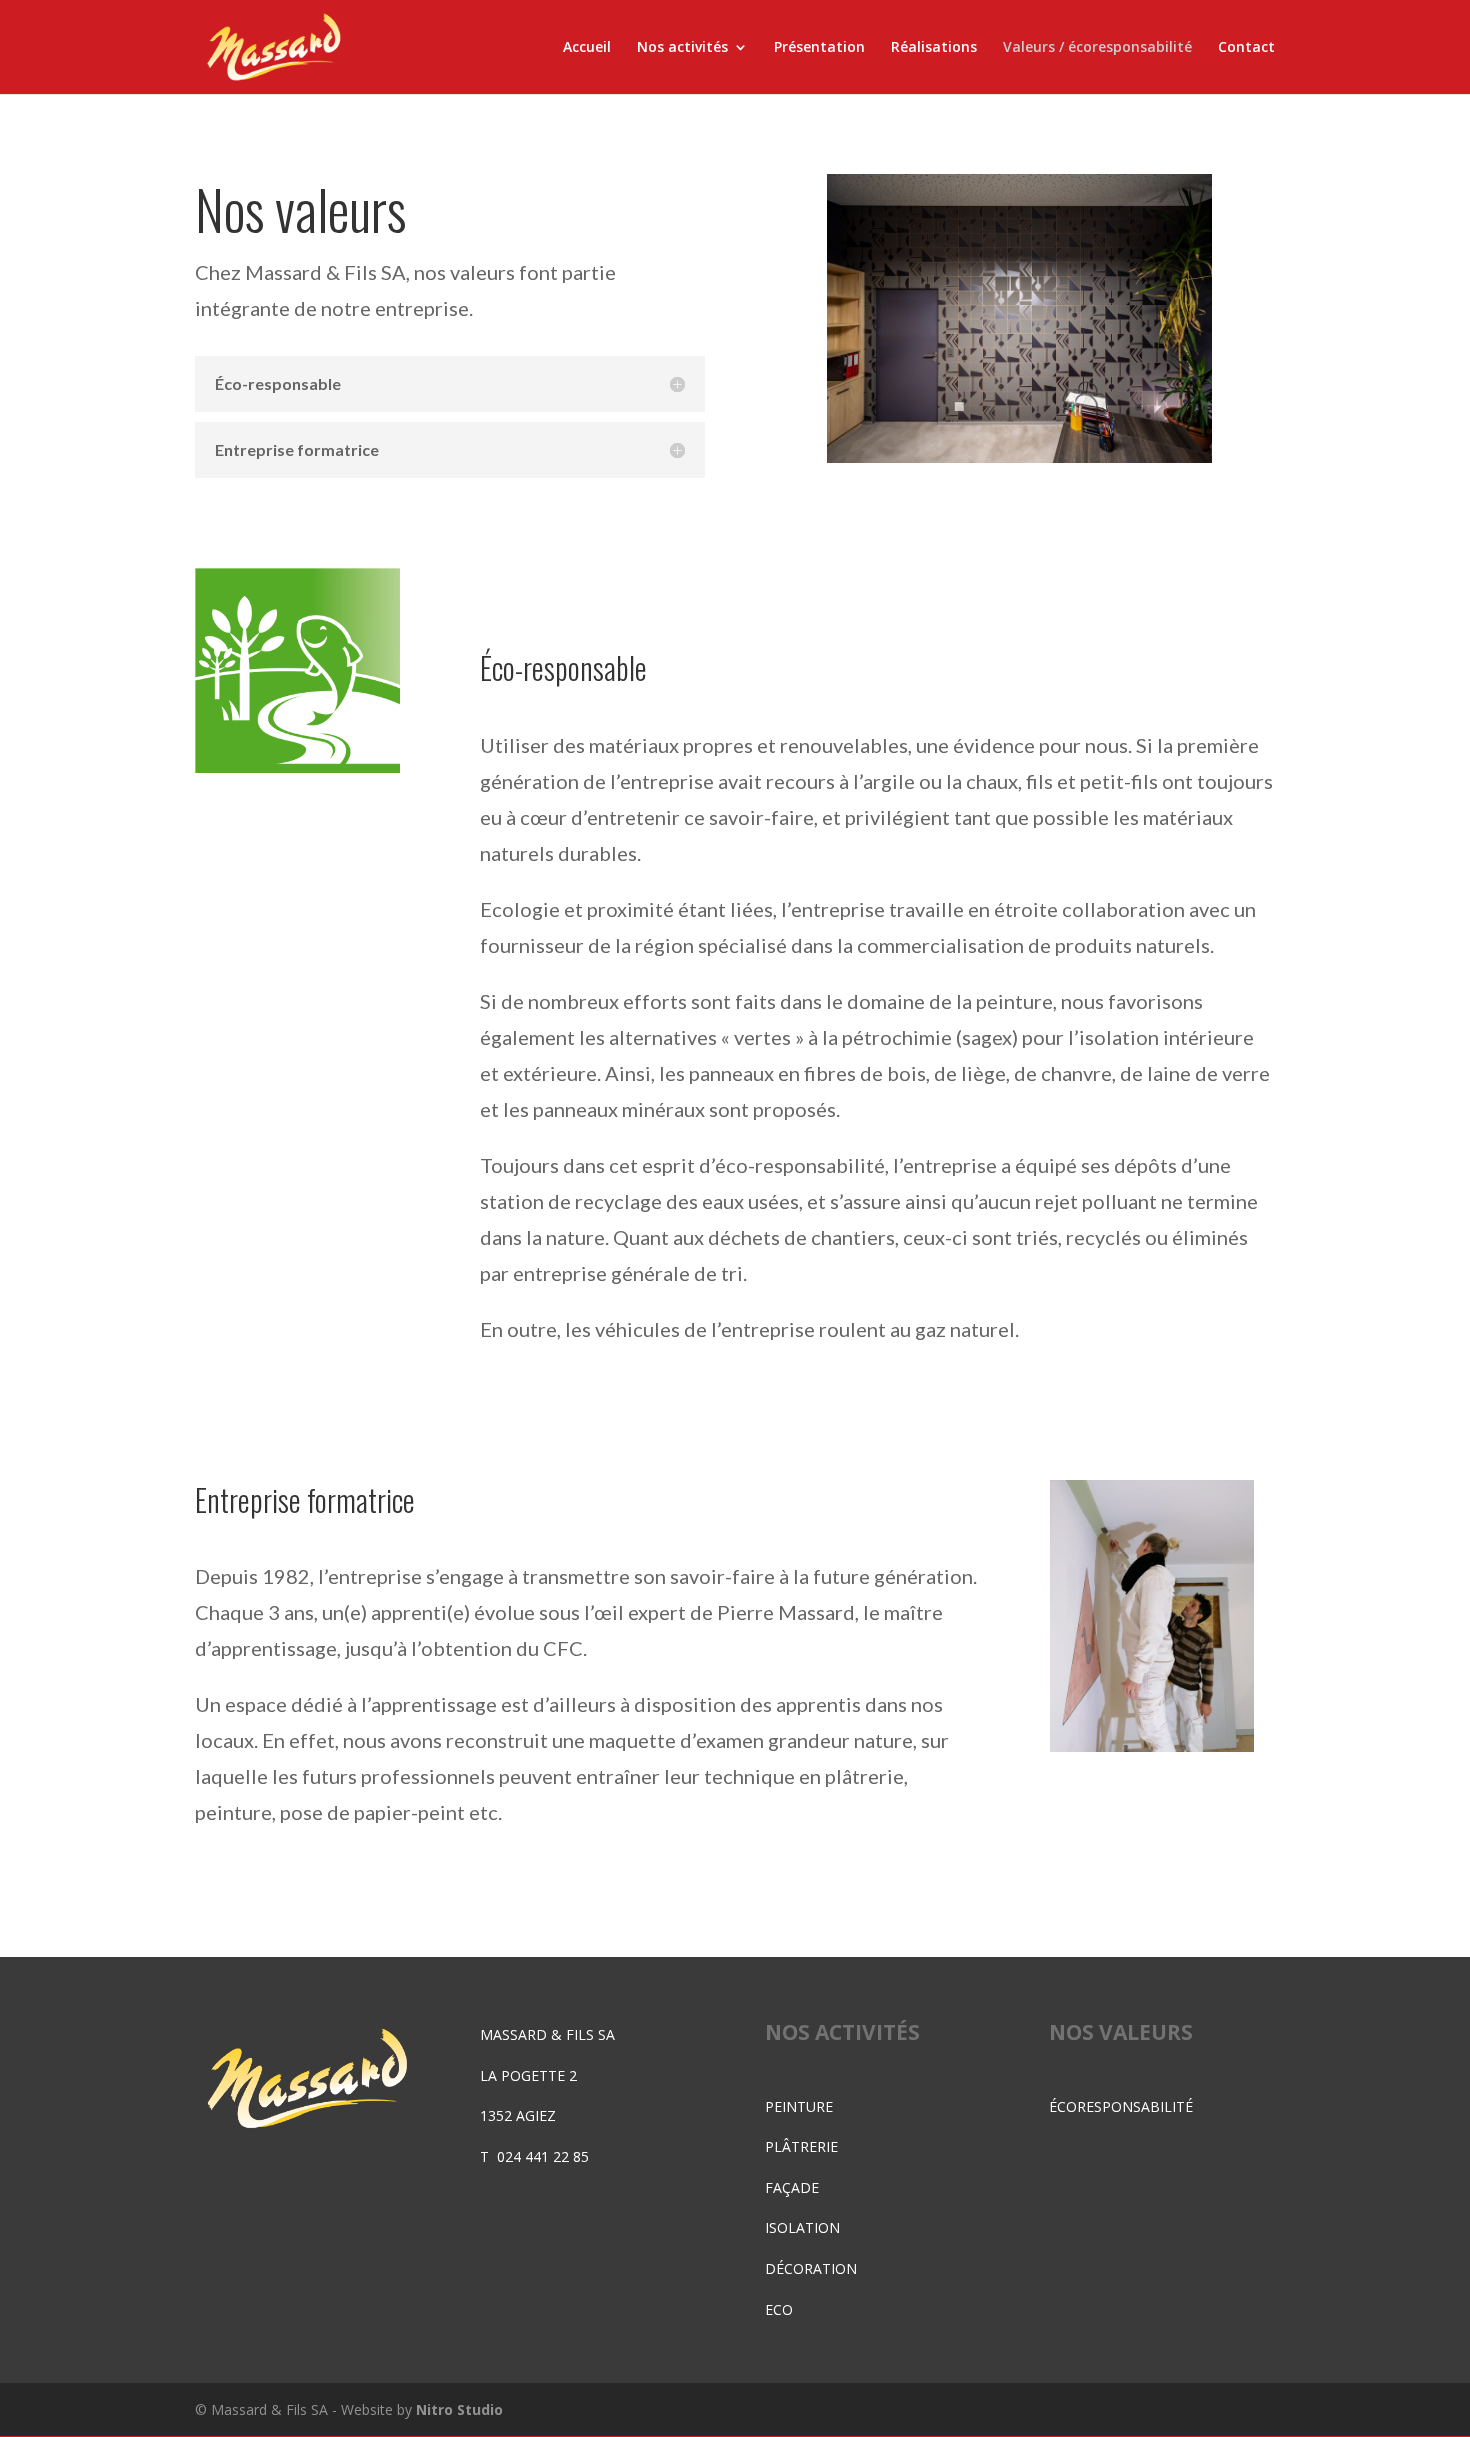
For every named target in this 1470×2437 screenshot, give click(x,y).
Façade (792, 2187)
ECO (779, 2309)
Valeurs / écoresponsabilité (1097, 48)
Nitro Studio (459, 2409)
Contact (1246, 48)
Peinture (799, 2106)
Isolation (802, 2227)
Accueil (587, 48)
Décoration (811, 2268)
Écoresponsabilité (1121, 2106)
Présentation (819, 48)
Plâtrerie (801, 2146)
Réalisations (934, 48)
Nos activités (682, 48)
